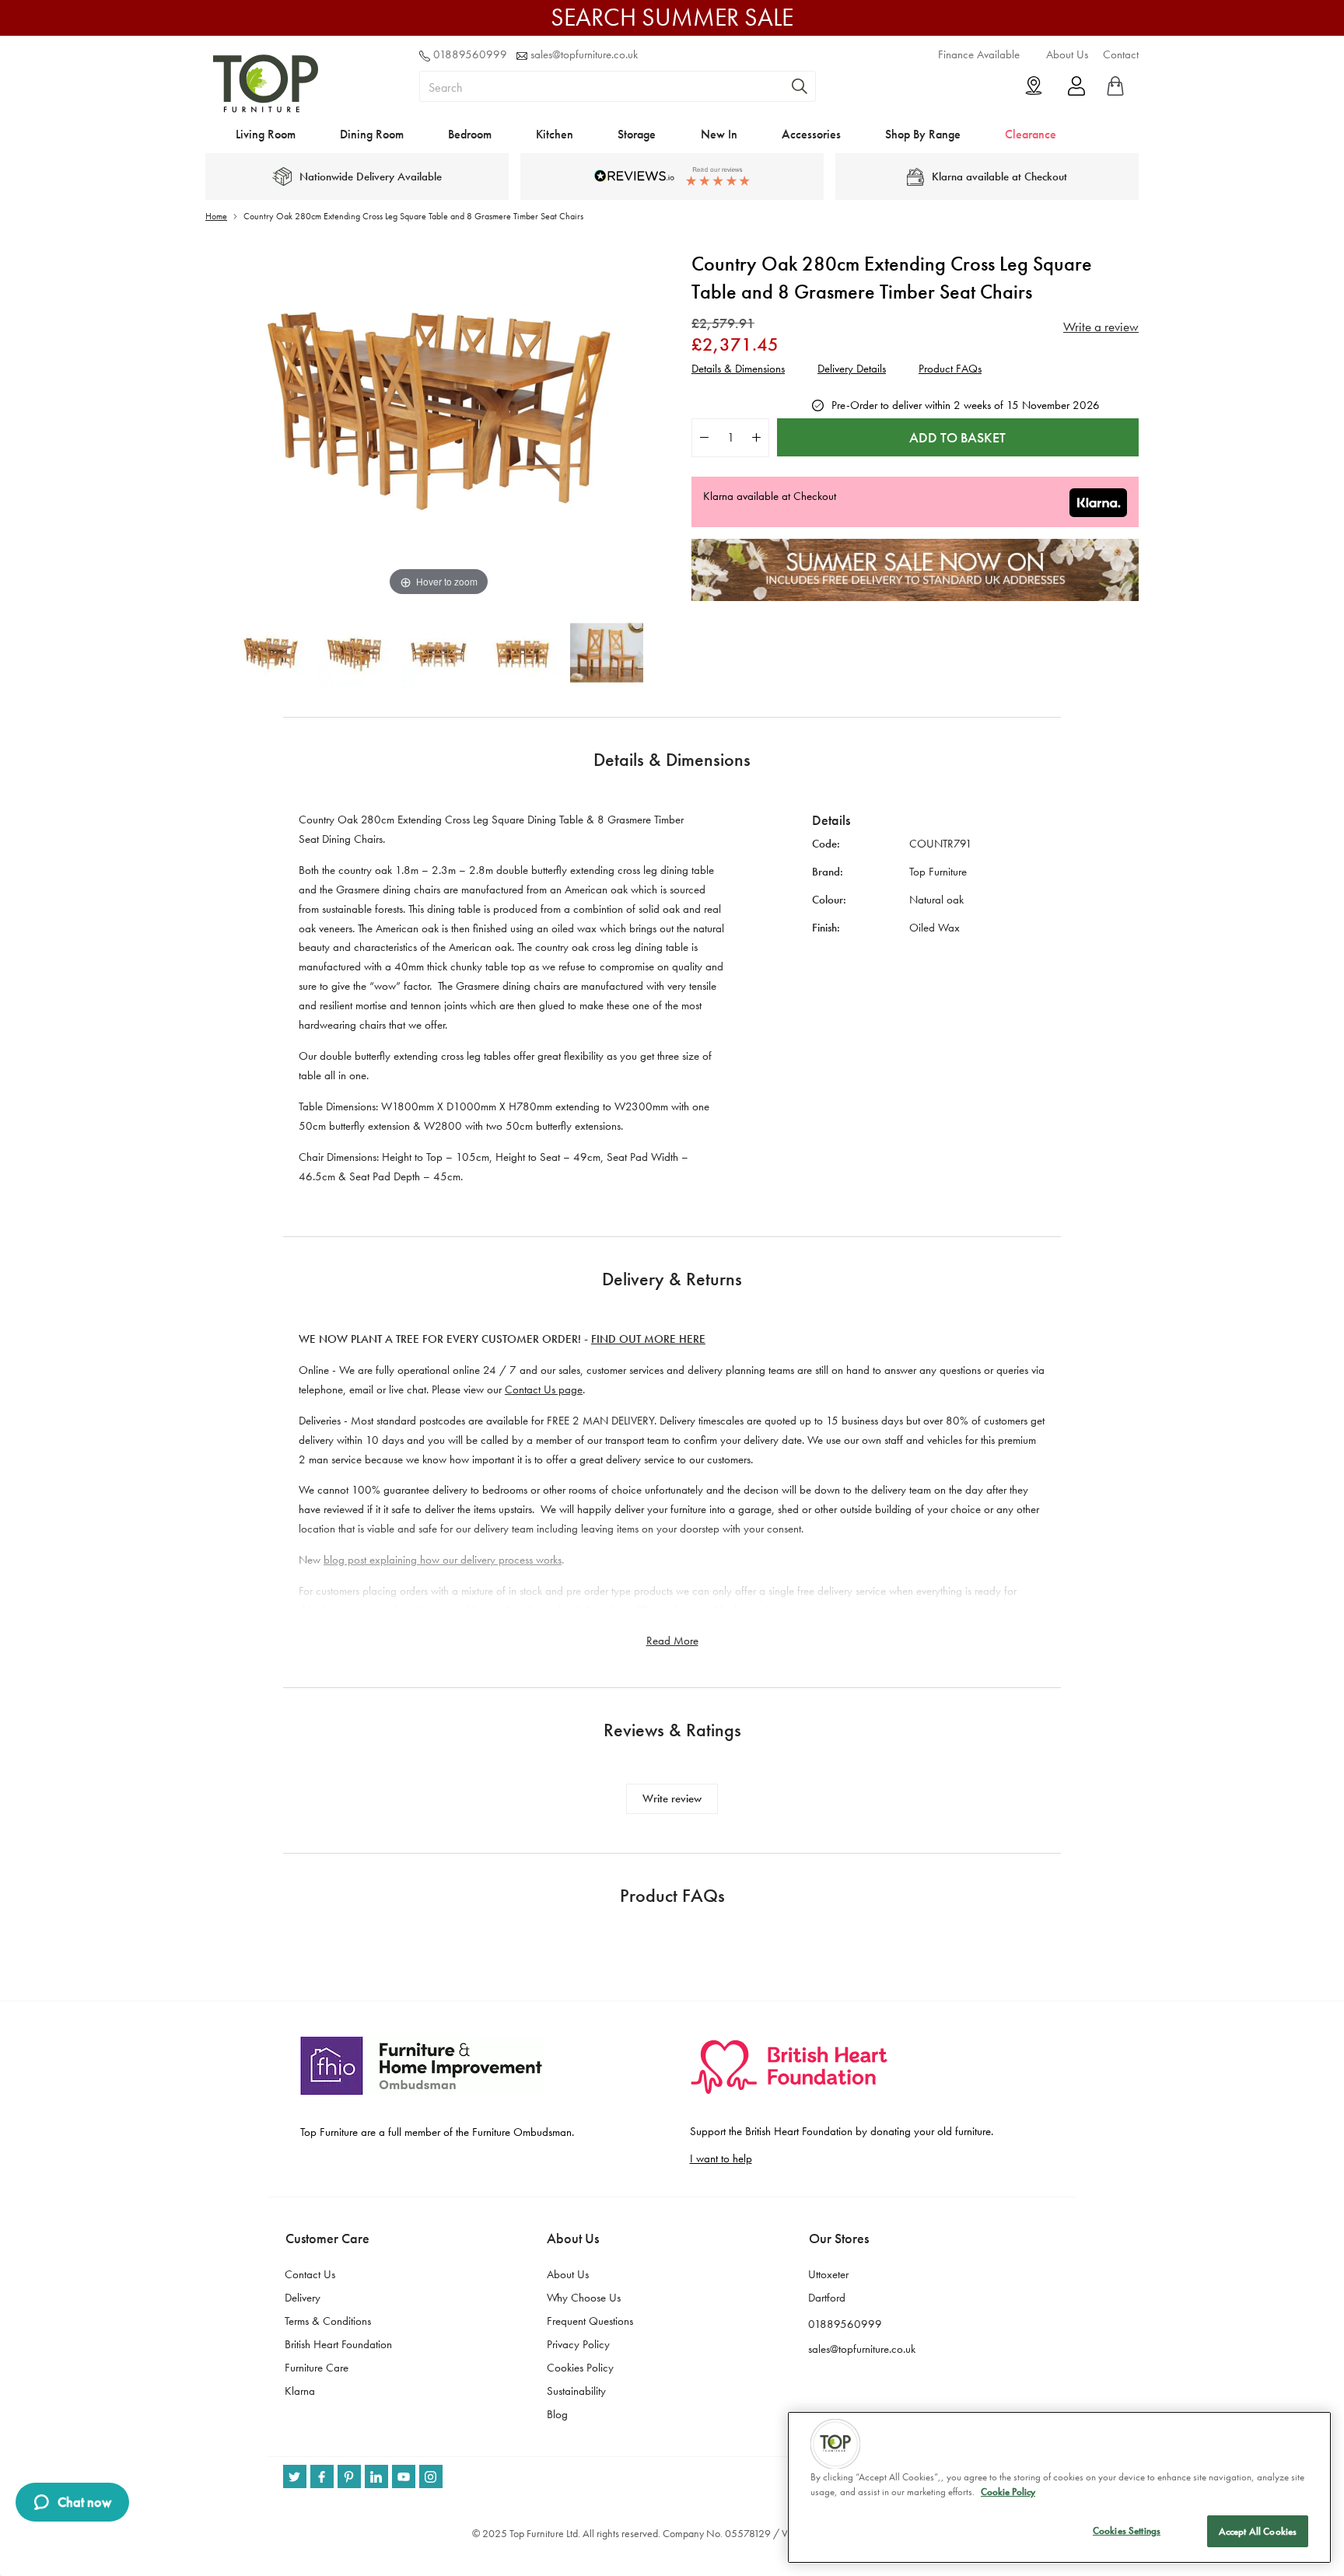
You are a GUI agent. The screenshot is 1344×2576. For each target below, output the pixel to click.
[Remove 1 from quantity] (704, 437)
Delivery (303, 2298)
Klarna (300, 2391)
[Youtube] (404, 2476)
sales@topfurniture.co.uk (584, 54)
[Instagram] (431, 2476)
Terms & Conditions (328, 2321)
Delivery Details (852, 369)
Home (216, 216)
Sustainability (576, 2391)
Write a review (1101, 327)
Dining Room (372, 134)
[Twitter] (295, 2476)
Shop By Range (923, 134)
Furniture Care (317, 2368)
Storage (637, 134)
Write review (672, 1798)
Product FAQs (950, 369)
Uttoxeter (828, 2274)
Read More (672, 1641)
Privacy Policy (578, 2344)
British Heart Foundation (338, 2344)
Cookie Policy (1008, 2492)
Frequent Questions (590, 2321)
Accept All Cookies (1258, 2531)
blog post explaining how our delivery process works (443, 1560)
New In (719, 134)
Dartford (827, 2298)
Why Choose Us (584, 2298)
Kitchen (555, 134)
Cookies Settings (1127, 2531)
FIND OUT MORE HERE (648, 1339)
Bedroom (470, 134)
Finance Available (979, 54)
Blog (557, 2414)
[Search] (800, 86)
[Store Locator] (1034, 86)
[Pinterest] (349, 2476)
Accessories (811, 134)
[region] (1059, 2487)
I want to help (721, 2158)
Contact (1121, 54)
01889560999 (470, 54)
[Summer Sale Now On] (915, 597)
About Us (1067, 54)
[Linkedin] (376, 2476)
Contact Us (310, 2274)
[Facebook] (322, 2476)
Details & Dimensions (738, 369)
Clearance (1031, 134)
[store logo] (266, 109)
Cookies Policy (580, 2368)
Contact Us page (544, 1389)
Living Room (266, 134)
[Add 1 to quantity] (756, 437)
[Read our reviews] (672, 176)
